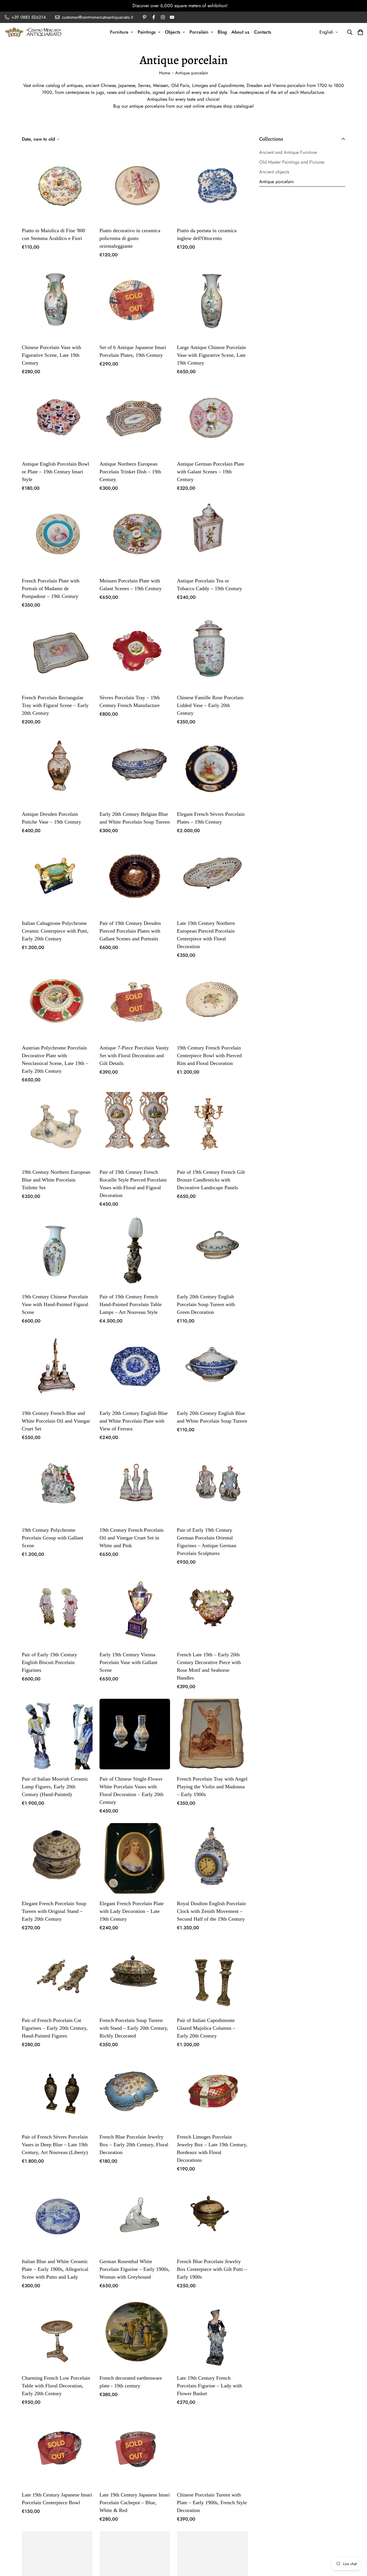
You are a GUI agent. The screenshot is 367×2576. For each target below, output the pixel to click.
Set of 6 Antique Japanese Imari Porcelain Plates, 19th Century (133, 351)
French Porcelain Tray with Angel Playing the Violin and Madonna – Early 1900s (212, 1787)
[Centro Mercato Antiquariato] (33, 32)
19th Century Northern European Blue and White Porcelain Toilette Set (56, 1180)
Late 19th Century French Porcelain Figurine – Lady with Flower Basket (209, 2386)
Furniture (119, 32)
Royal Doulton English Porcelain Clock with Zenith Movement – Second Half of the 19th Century (211, 1911)
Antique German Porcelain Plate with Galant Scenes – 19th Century (211, 472)
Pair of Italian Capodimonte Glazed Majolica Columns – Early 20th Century (206, 2028)
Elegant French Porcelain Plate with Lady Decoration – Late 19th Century (132, 1911)
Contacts (263, 32)
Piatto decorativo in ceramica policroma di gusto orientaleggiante (130, 238)
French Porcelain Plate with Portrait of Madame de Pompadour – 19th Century (51, 588)
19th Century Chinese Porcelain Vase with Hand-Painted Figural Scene (55, 1304)
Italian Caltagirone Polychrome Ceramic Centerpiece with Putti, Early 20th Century (55, 931)
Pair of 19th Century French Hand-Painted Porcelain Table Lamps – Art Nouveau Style (131, 1304)
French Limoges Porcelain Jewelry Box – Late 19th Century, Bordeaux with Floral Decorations (212, 2148)
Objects (173, 32)
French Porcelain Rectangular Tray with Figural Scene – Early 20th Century (55, 705)
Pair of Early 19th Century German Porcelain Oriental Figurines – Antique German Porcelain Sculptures (207, 1542)
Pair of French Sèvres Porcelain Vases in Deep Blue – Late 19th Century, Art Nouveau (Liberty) (55, 2145)
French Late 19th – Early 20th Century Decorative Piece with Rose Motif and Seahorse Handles (209, 1666)
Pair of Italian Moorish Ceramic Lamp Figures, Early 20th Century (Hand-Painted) (55, 1787)
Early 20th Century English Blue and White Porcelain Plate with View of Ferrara (134, 1421)
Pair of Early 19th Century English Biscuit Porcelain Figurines (49, 1662)
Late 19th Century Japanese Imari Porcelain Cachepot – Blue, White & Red (135, 2503)
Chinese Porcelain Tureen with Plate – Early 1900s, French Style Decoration (212, 2503)
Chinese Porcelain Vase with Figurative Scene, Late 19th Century (51, 355)
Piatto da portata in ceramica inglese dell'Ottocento (207, 234)
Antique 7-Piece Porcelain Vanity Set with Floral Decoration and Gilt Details (134, 1055)
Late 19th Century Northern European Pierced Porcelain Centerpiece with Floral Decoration (206, 935)
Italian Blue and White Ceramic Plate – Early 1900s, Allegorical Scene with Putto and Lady (55, 2269)
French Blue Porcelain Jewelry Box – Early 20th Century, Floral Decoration (134, 2145)
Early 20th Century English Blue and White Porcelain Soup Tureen (212, 1417)
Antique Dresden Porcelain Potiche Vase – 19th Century (51, 818)
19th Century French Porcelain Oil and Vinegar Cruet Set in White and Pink (131, 1538)
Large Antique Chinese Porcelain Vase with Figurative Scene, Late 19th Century (211, 355)
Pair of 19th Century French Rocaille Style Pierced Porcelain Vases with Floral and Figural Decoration (133, 1184)
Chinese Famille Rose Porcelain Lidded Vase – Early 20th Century (210, 705)
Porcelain (199, 32)
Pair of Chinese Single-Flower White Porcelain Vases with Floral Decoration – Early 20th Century (131, 1790)
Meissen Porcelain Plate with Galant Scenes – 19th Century (131, 585)
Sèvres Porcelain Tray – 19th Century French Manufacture (130, 701)
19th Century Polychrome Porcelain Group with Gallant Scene (52, 1538)
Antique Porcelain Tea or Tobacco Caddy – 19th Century (209, 585)
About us (240, 32)
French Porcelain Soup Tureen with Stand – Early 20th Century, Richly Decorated (134, 2028)
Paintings (147, 32)
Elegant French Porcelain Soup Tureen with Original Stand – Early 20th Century (54, 1911)
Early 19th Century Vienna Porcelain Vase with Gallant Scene (128, 1662)
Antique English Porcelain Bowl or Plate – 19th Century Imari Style (55, 472)
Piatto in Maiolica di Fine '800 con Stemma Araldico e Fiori (53, 234)
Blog (222, 32)
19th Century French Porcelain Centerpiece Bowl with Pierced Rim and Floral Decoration (209, 1055)
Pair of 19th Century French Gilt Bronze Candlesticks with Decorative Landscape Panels (211, 1180)
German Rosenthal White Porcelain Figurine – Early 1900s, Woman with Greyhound (135, 2269)
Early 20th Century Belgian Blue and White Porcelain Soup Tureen (135, 818)
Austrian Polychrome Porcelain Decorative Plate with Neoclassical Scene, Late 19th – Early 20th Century (55, 1059)
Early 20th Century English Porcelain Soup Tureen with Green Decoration (206, 1304)
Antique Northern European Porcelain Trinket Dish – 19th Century (130, 472)
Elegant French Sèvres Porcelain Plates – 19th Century (211, 818)
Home (165, 73)
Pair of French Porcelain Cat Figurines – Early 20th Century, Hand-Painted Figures (55, 2028)
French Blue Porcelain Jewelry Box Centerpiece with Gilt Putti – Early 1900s (212, 2269)
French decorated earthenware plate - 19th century (131, 2382)
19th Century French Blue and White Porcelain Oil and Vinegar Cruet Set (56, 1421)
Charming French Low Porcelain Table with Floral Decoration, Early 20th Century (56, 2386)
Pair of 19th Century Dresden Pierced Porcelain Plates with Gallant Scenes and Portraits (130, 931)
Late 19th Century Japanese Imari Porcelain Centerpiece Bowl (57, 2499)
